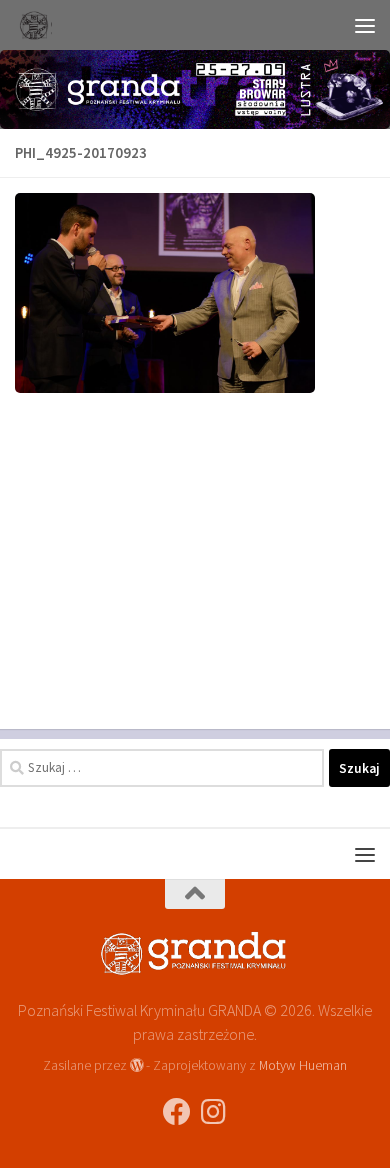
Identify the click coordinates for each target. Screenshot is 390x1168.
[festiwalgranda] (213, 1112)
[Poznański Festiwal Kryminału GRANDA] (177, 1112)
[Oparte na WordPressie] (137, 1065)
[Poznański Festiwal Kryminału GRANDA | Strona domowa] (39, 25)
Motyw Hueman (303, 1065)
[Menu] (365, 25)
